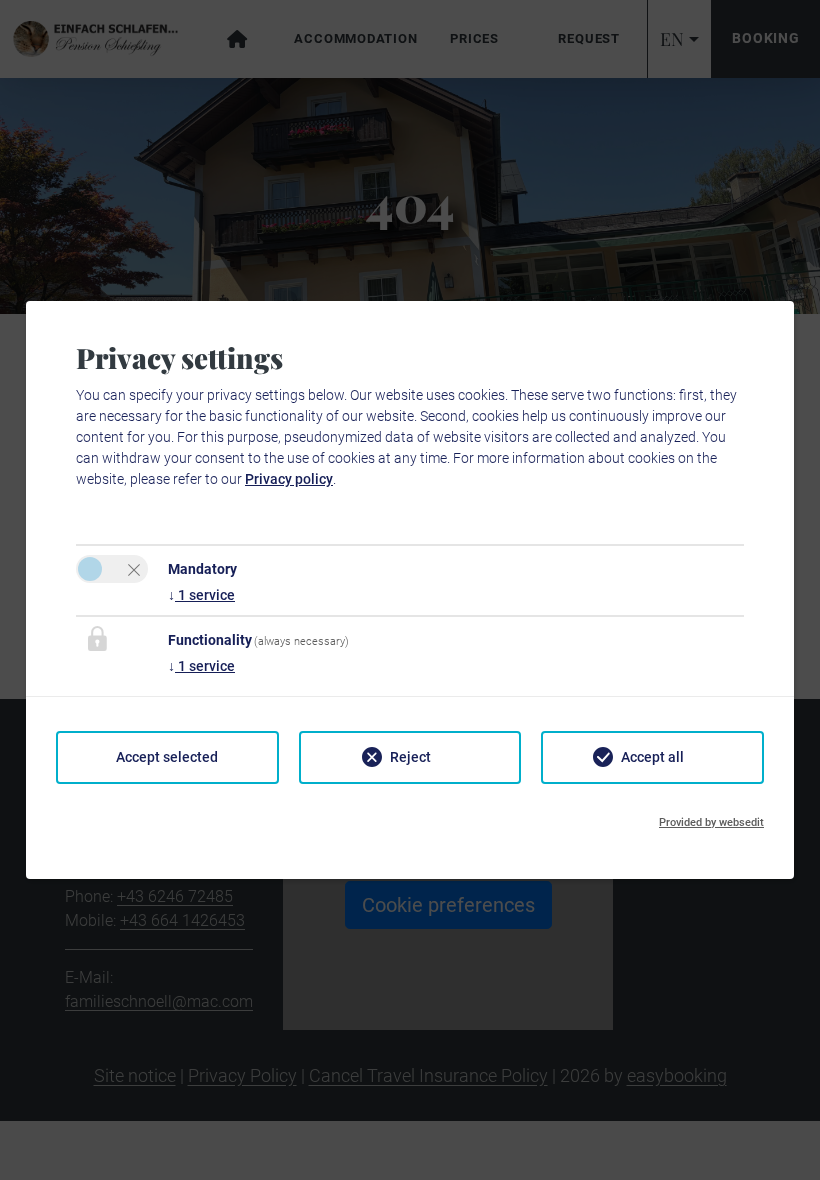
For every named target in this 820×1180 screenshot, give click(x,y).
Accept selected (167, 757)
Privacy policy (289, 479)
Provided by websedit (711, 822)
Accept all (652, 757)
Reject (410, 757)
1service (201, 595)
